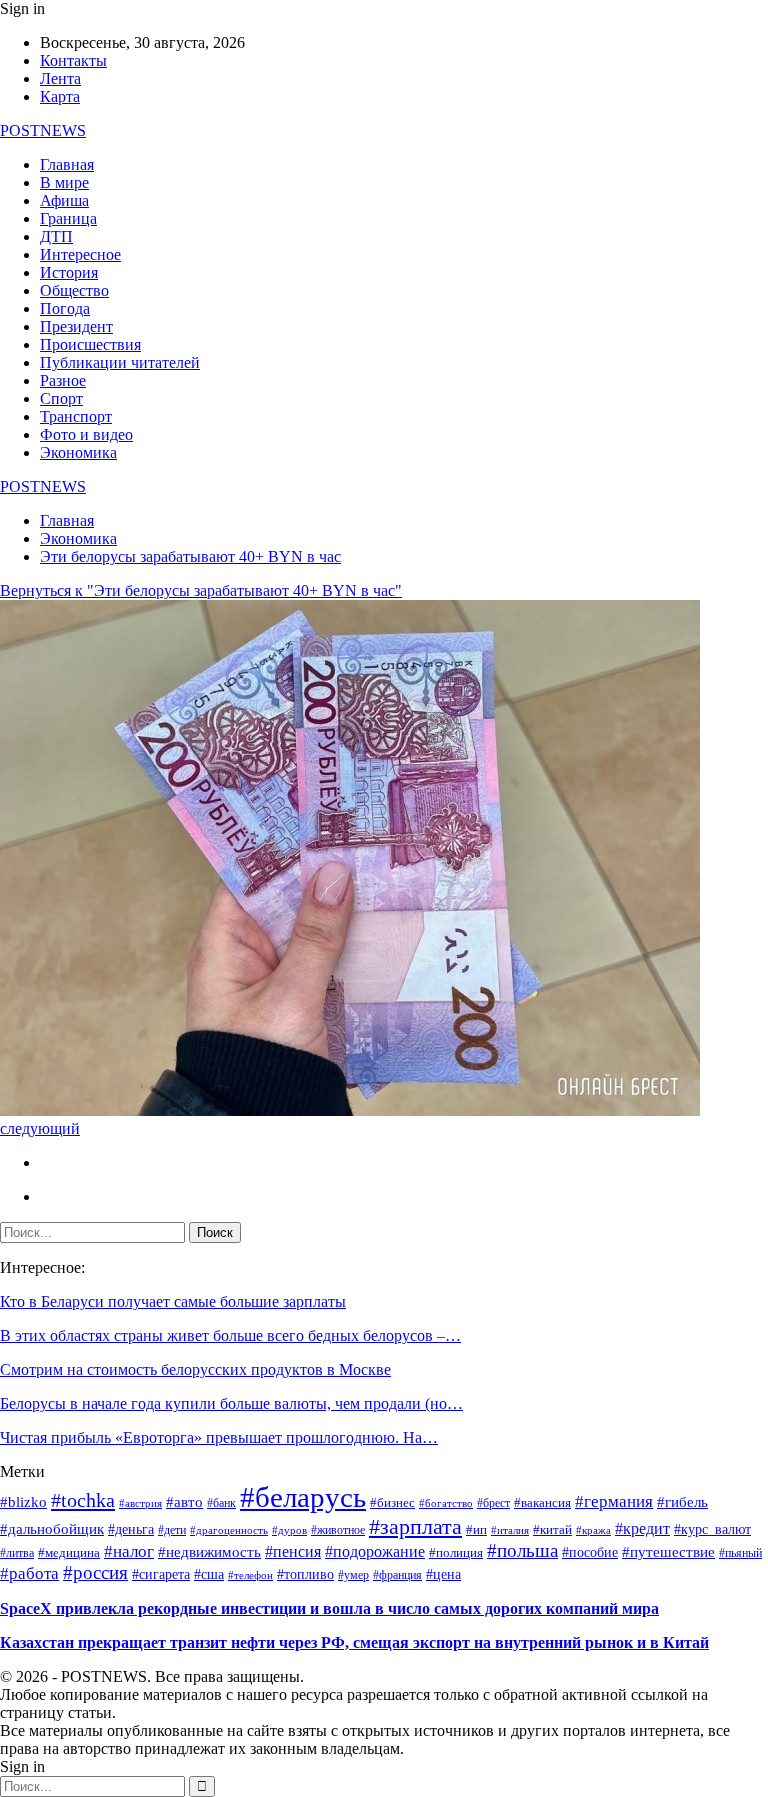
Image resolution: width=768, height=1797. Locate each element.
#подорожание (375, 1551)
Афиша (64, 200)
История (69, 272)
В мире (64, 182)
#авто (184, 1502)
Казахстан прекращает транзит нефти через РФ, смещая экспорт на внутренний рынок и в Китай (354, 1642)
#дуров (289, 1530)
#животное (338, 1530)
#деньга (131, 1529)
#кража (593, 1530)
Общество (74, 290)
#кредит (642, 1529)
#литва (17, 1553)
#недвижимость (209, 1552)
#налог (129, 1551)
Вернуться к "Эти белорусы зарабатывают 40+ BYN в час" (201, 590)
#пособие (590, 1552)
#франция (397, 1575)
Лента (60, 78)
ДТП (56, 236)
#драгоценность (229, 1530)
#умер (353, 1575)
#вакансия (542, 1503)
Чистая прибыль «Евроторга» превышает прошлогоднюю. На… (219, 1437)
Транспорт (76, 416)
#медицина (69, 1553)
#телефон (250, 1575)
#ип (476, 1530)
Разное (63, 380)
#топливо (305, 1574)
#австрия (140, 1503)
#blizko (23, 1502)
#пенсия (293, 1551)
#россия (95, 1572)
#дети (172, 1530)
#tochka (83, 1500)
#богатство (446, 1503)
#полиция (456, 1553)
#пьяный (740, 1553)
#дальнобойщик (52, 1529)
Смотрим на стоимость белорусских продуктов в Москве (195, 1369)
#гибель (682, 1502)
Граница (68, 218)
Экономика (78, 452)
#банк (221, 1503)
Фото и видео (86, 434)
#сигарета (161, 1574)
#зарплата (415, 1526)
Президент (76, 326)
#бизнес (392, 1503)
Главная (67, 164)
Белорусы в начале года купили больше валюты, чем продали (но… (231, 1403)
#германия (614, 1501)
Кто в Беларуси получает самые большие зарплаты (173, 1301)
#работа (29, 1573)
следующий (40, 1128)
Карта (60, 96)
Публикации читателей (120, 362)
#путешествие (668, 1552)
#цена (443, 1574)
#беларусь (303, 1497)
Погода (65, 308)
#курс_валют (712, 1529)
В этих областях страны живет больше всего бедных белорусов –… (230, 1335)
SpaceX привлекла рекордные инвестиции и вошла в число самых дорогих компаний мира (329, 1608)
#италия (510, 1530)
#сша (209, 1574)
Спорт (61, 398)
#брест (493, 1503)
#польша (522, 1550)
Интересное (80, 254)
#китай (552, 1530)
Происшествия (90, 344)
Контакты (73, 60)
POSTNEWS (43, 130)
